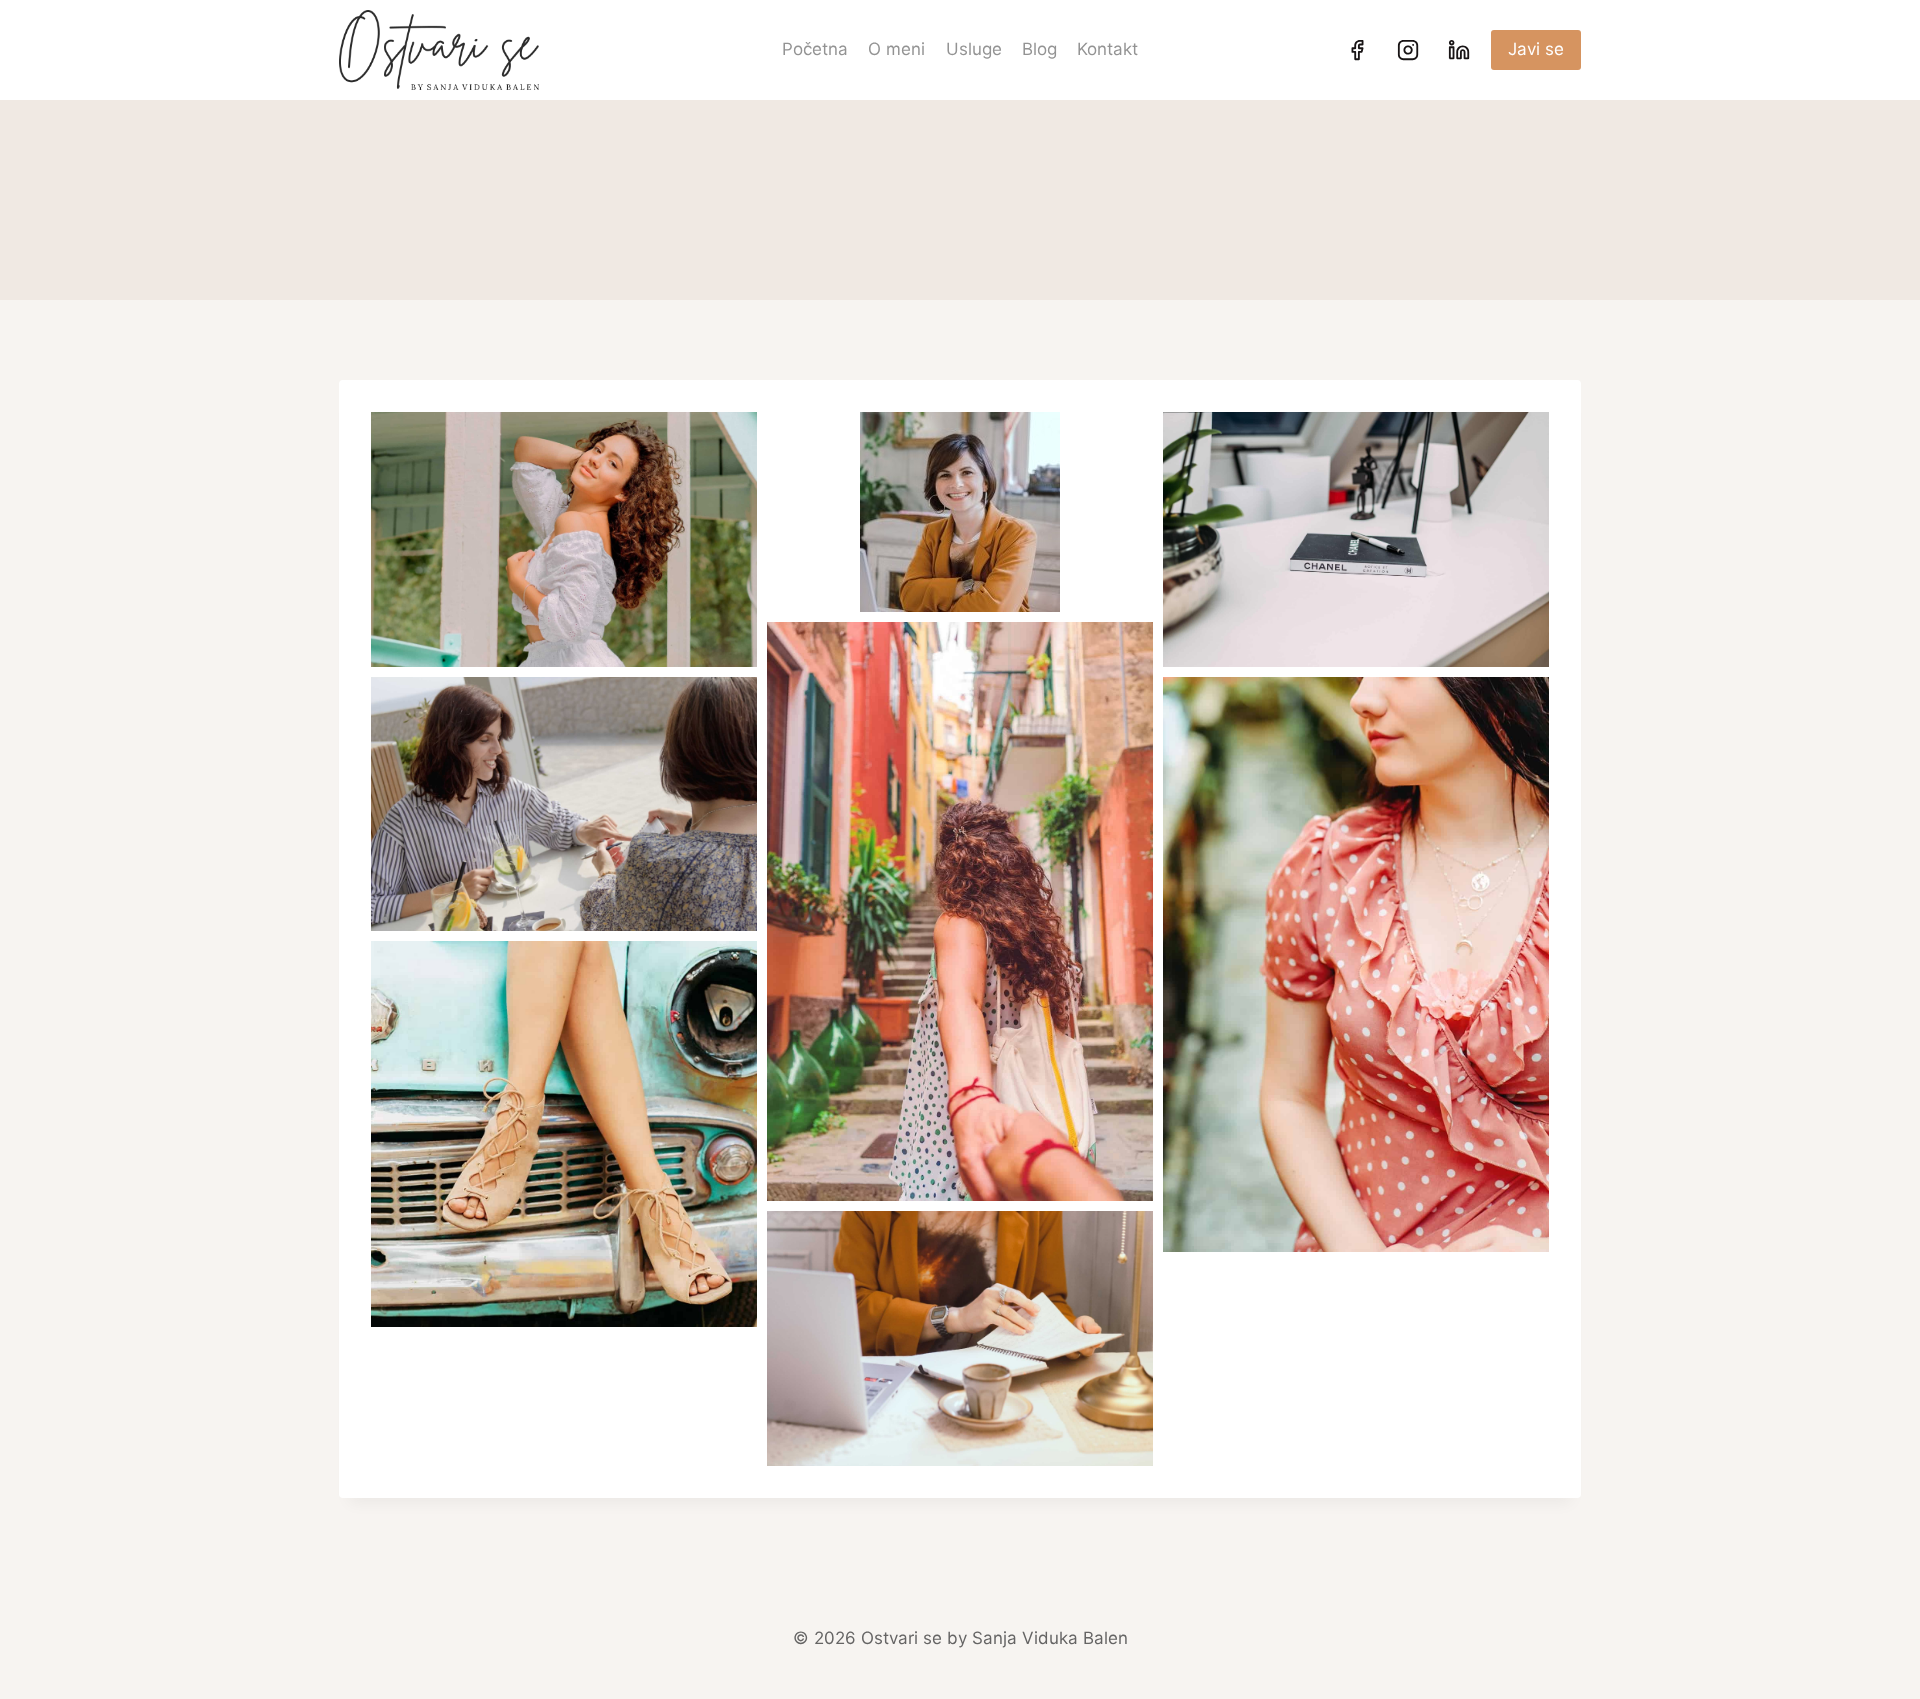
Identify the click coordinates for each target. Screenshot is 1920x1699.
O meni (896, 49)
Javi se (1536, 49)
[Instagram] (1408, 50)
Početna (815, 49)
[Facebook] (1357, 50)
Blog (1039, 49)
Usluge (974, 49)
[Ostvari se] (439, 49)
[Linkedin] (1459, 50)
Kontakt (1107, 49)
